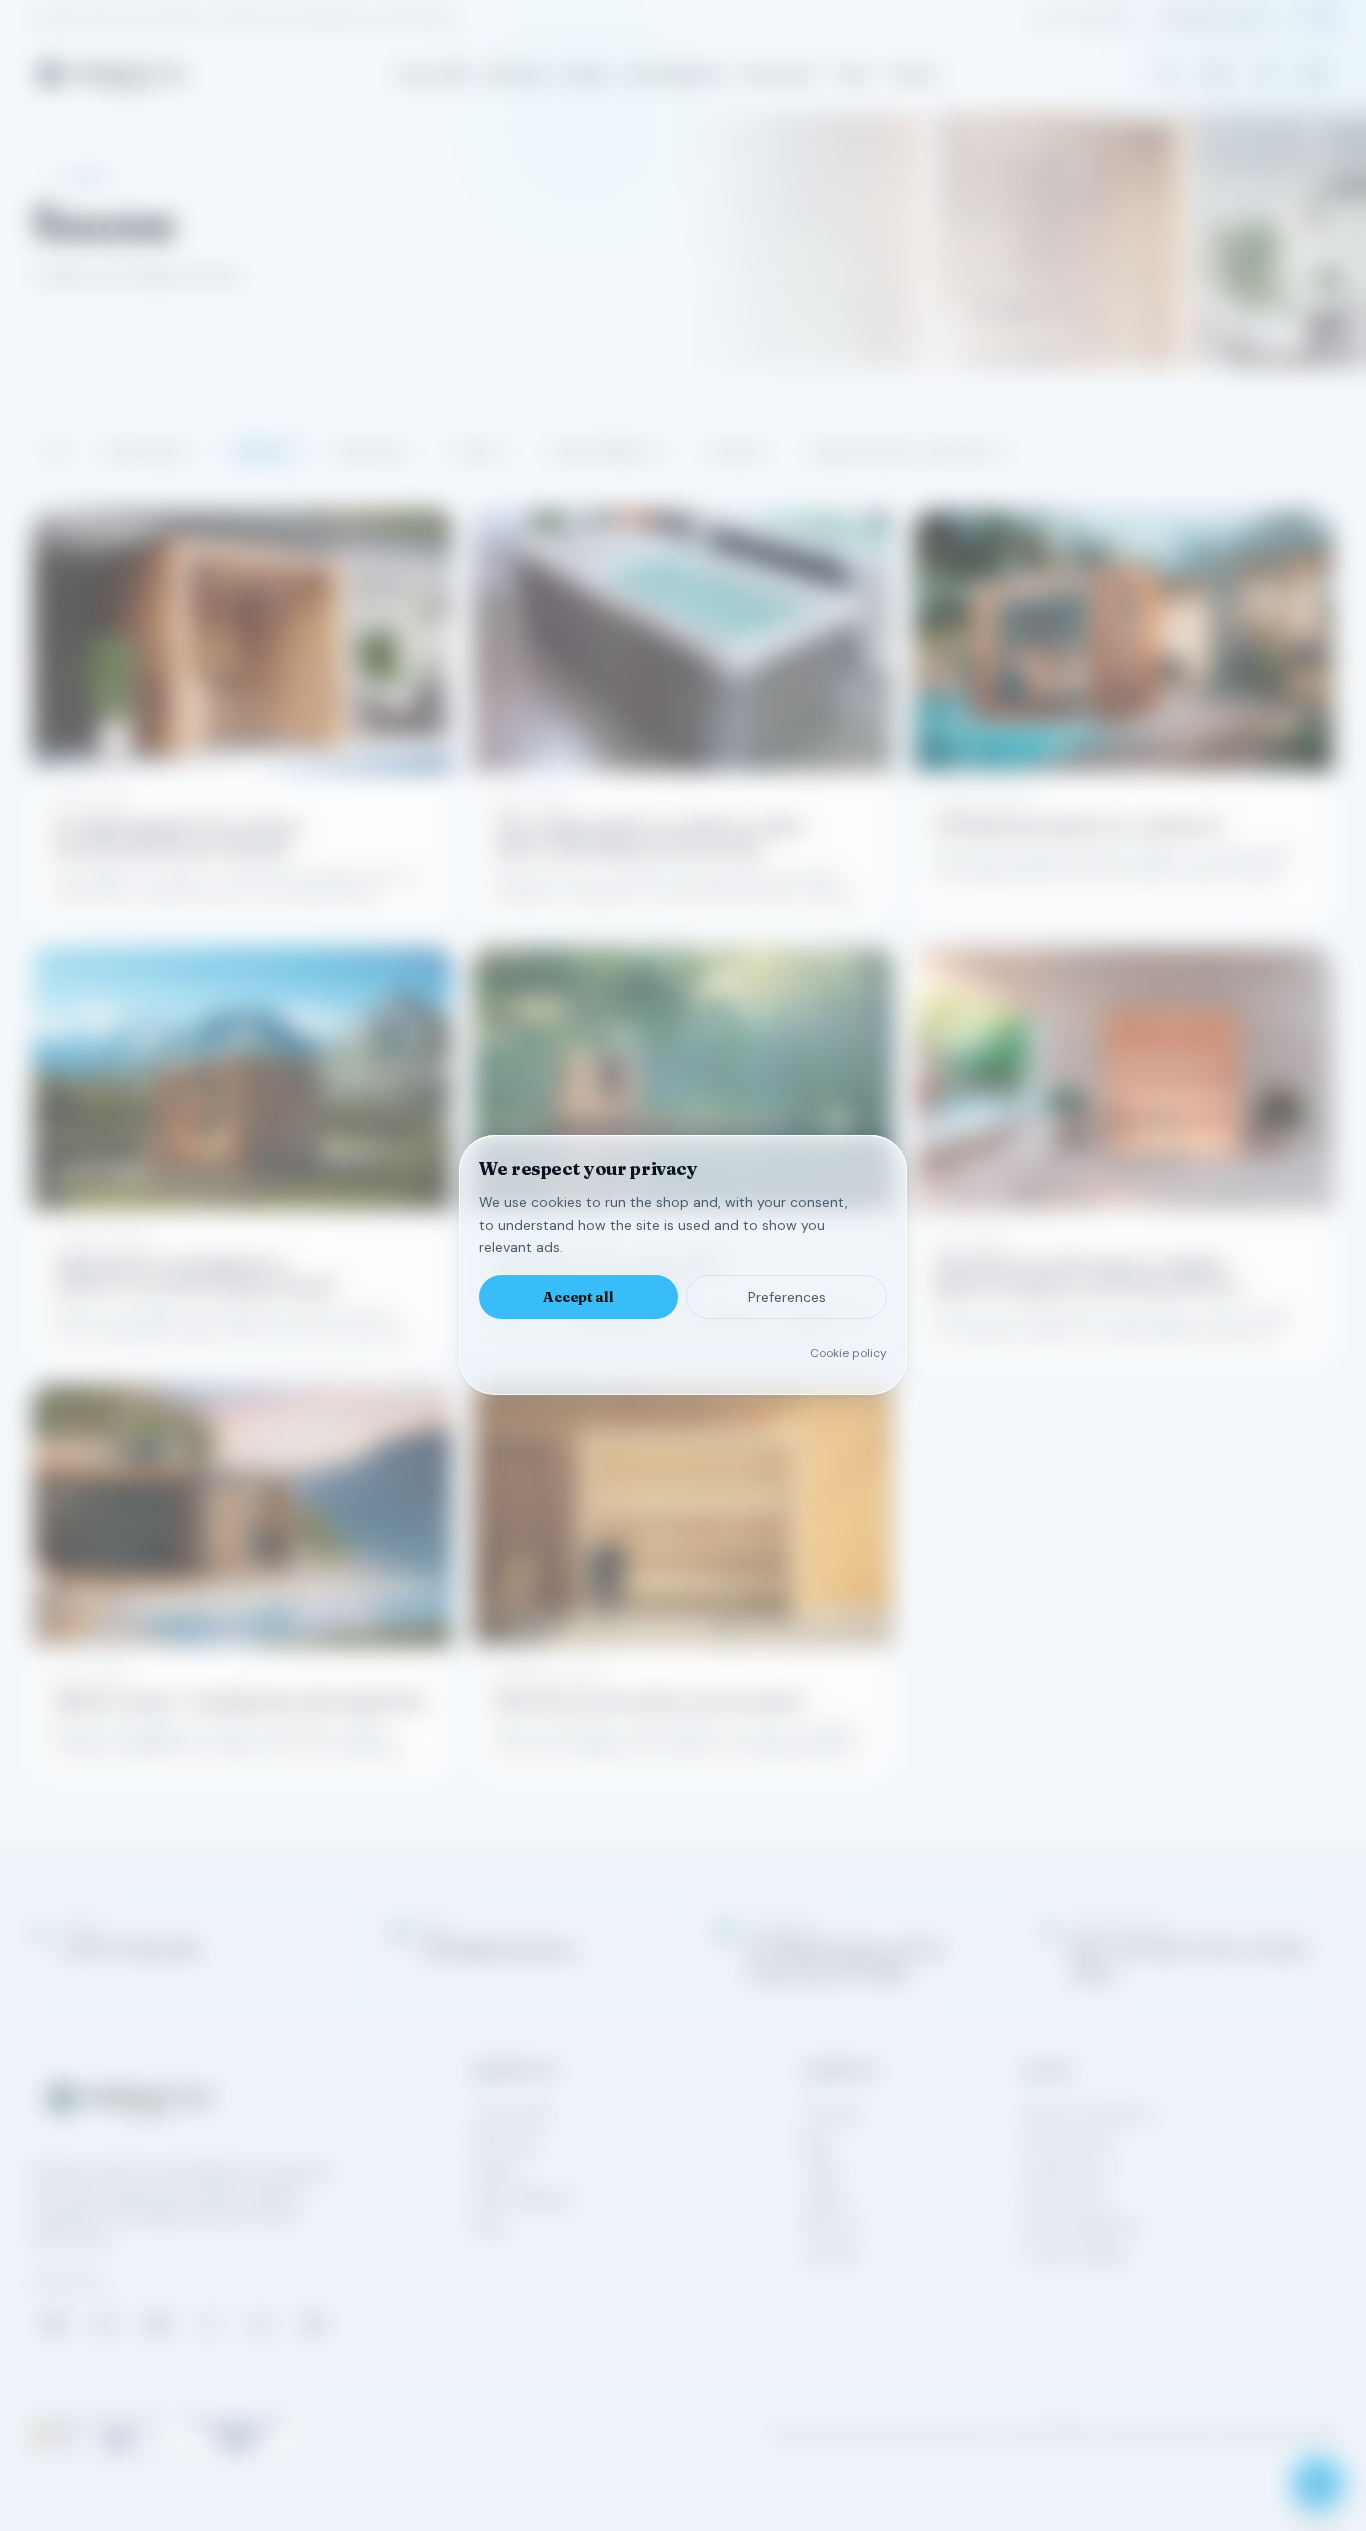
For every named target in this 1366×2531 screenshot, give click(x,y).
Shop (853, 74)
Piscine (483, 451)
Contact (913, 74)
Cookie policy (848, 1354)
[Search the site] (1166, 74)
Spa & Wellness (676, 74)
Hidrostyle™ (781, 74)
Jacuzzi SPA (431, 74)
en (1326, 18)
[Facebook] (54, 2324)
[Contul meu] (1266, 74)
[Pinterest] (314, 2324)
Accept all (578, 1298)
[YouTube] (158, 2324)
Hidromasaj (151, 451)
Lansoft (1313, 2435)
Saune (266, 451)
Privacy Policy (1068, 2142)
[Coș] (1216, 74)
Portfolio (831, 2114)
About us (833, 2226)
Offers (823, 2170)
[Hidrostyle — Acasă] (110, 74)
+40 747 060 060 (1083, 18)
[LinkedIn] (262, 2324)
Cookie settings (1074, 2254)
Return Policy (1066, 2198)
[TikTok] (210, 2324)
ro (1299, 18)
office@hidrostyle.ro (1213, 18)
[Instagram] (106, 2324)
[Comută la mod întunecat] (1314, 74)
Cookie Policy (1067, 2170)
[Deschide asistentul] (1318, 2483)
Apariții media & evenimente (911, 451)
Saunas (587, 74)
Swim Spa (517, 74)
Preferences (787, 1298)
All (56, 451)
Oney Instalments (1081, 2226)
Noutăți (740, 451)
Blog (817, 2142)
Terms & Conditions (1088, 2114)
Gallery (826, 2198)
